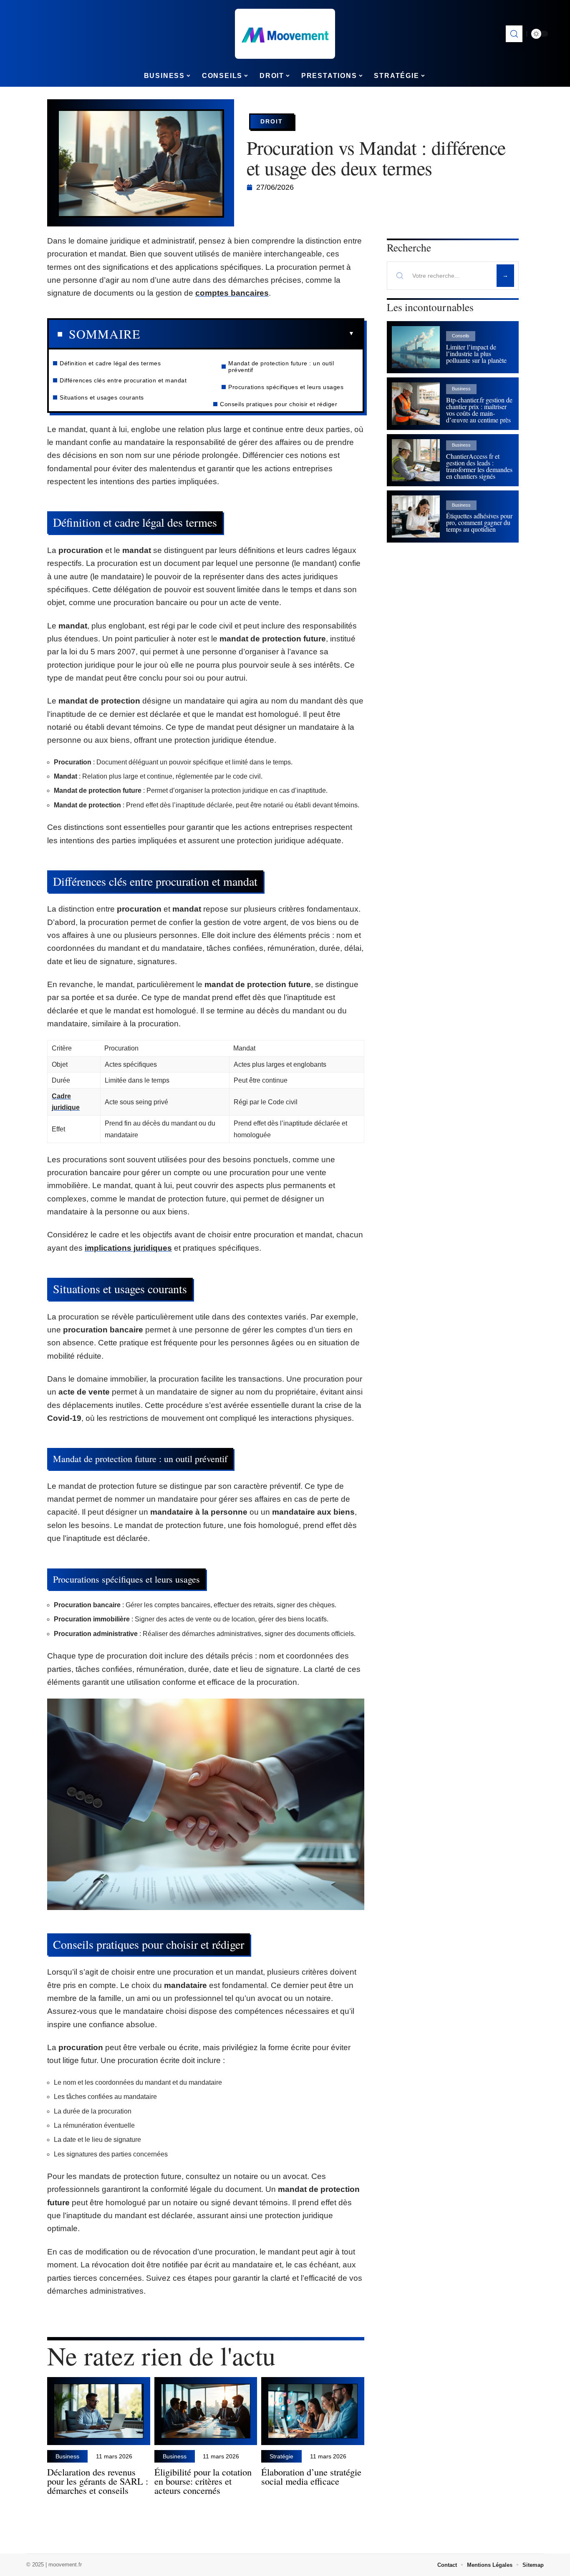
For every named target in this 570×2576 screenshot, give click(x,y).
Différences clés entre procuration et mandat (123, 380)
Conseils (461, 336)
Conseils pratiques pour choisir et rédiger (279, 404)
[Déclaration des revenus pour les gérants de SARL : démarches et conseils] (99, 2411)
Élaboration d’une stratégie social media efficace (311, 2476)
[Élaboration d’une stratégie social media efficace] (313, 2411)
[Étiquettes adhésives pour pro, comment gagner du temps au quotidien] (416, 516)
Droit (272, 121)
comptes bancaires (232, 293)
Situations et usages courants (102, 397)
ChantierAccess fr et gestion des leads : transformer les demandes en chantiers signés (479, 466)
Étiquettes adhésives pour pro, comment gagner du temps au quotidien (479, 522)
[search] (514, 34)
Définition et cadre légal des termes (110, 363)
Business (67, 2456)
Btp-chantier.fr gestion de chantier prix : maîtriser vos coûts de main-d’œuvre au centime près (479, 410)
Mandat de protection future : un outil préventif (281, 367)
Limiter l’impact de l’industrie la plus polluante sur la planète (476, 353)
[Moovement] (285, 34)
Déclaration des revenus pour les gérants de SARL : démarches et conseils (98, 2481)
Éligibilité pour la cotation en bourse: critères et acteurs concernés (203, 2481)
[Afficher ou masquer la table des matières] (247, 334)
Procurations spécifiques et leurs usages (286, 387)
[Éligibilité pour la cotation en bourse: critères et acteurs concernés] (206, 2411)
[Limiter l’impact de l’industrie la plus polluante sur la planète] (416, 347)
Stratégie (281, 2456)
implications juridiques (128, 1248)
